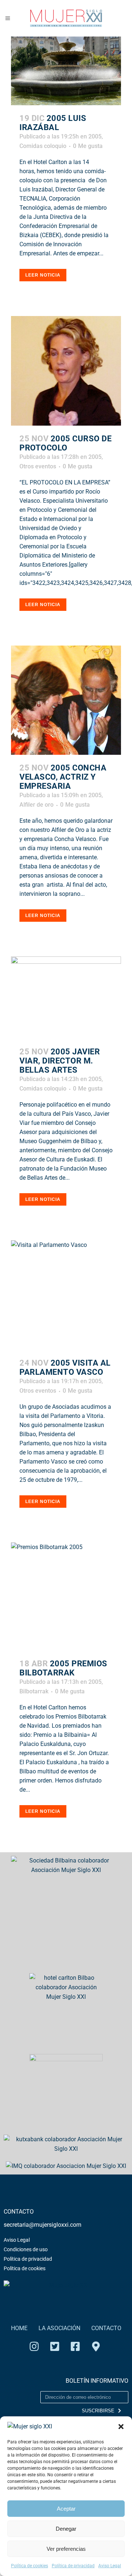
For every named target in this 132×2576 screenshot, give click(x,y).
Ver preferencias (66, 2549)
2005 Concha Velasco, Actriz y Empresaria (63, 777)
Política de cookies (30, 2566)
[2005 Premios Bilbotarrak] (66, 1596)
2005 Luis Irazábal (53, 123)
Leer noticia (43, 275)
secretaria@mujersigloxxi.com (43, 2225)
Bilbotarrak (34, 1691)
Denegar (66, 2529)
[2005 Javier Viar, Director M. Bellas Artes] (66, 998)
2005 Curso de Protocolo (65, 443)
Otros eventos (38, 466)
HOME (19, 2328)
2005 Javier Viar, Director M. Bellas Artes (60, 1061)
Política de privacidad (73, 2566)
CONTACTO (106, 2328)
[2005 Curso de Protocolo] (66, 371)
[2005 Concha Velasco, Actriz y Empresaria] (66, 700)
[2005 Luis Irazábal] (66, 71)
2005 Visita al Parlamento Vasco (65, 1367)
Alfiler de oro (36, 805)
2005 (95, 136)
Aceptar (66, 2509)
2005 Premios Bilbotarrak (63, 1668)
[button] (121, 2427)
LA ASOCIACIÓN (59, 2328)
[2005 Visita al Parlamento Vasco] (66, 1295)
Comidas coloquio (43, 146)
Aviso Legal (110, 2566)
